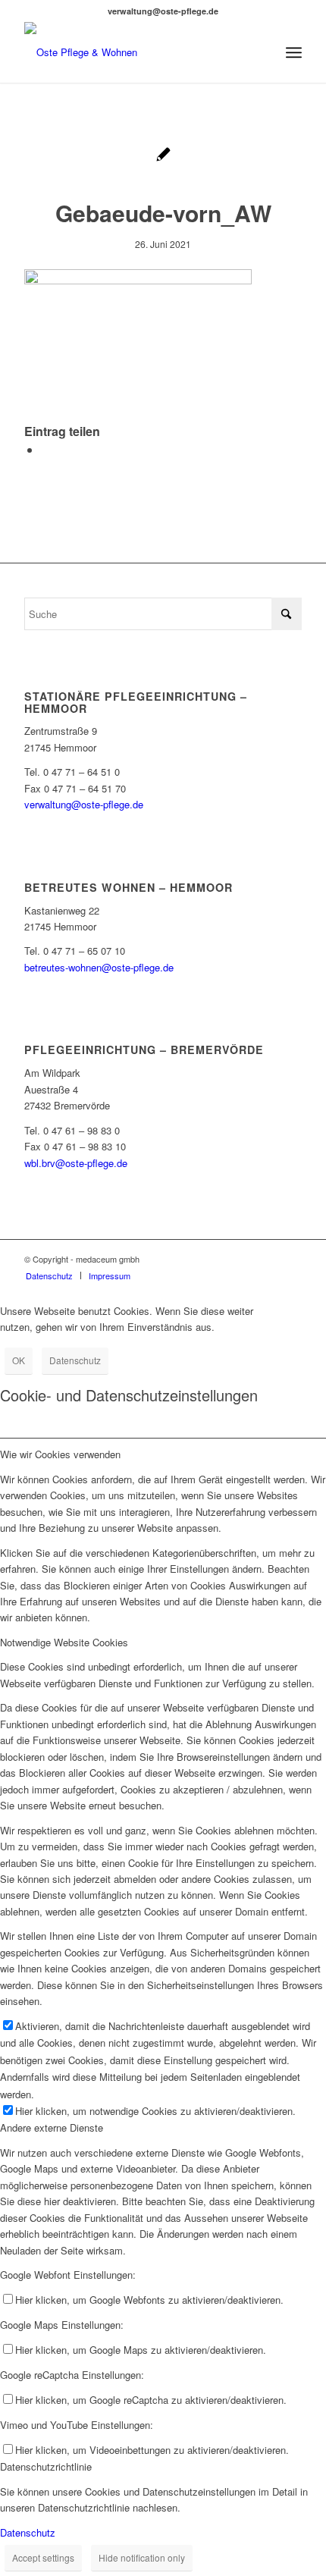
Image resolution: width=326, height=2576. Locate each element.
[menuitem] (294, 52)
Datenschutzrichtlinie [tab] (46, 2466)
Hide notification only (142, 2557)
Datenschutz (75, 1360)
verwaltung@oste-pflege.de (84, 804)
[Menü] (294, 52)
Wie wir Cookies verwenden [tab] (60, 1454)
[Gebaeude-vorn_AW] (163, 156)
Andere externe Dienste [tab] (52, 2127)
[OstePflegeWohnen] (135, 52)
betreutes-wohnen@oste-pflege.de (99, 967)
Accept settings (43, 2557)
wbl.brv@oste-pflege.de (76, 1163)
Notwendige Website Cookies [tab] (64, 1642)
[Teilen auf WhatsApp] (45, 449)
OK (19, 1360)
